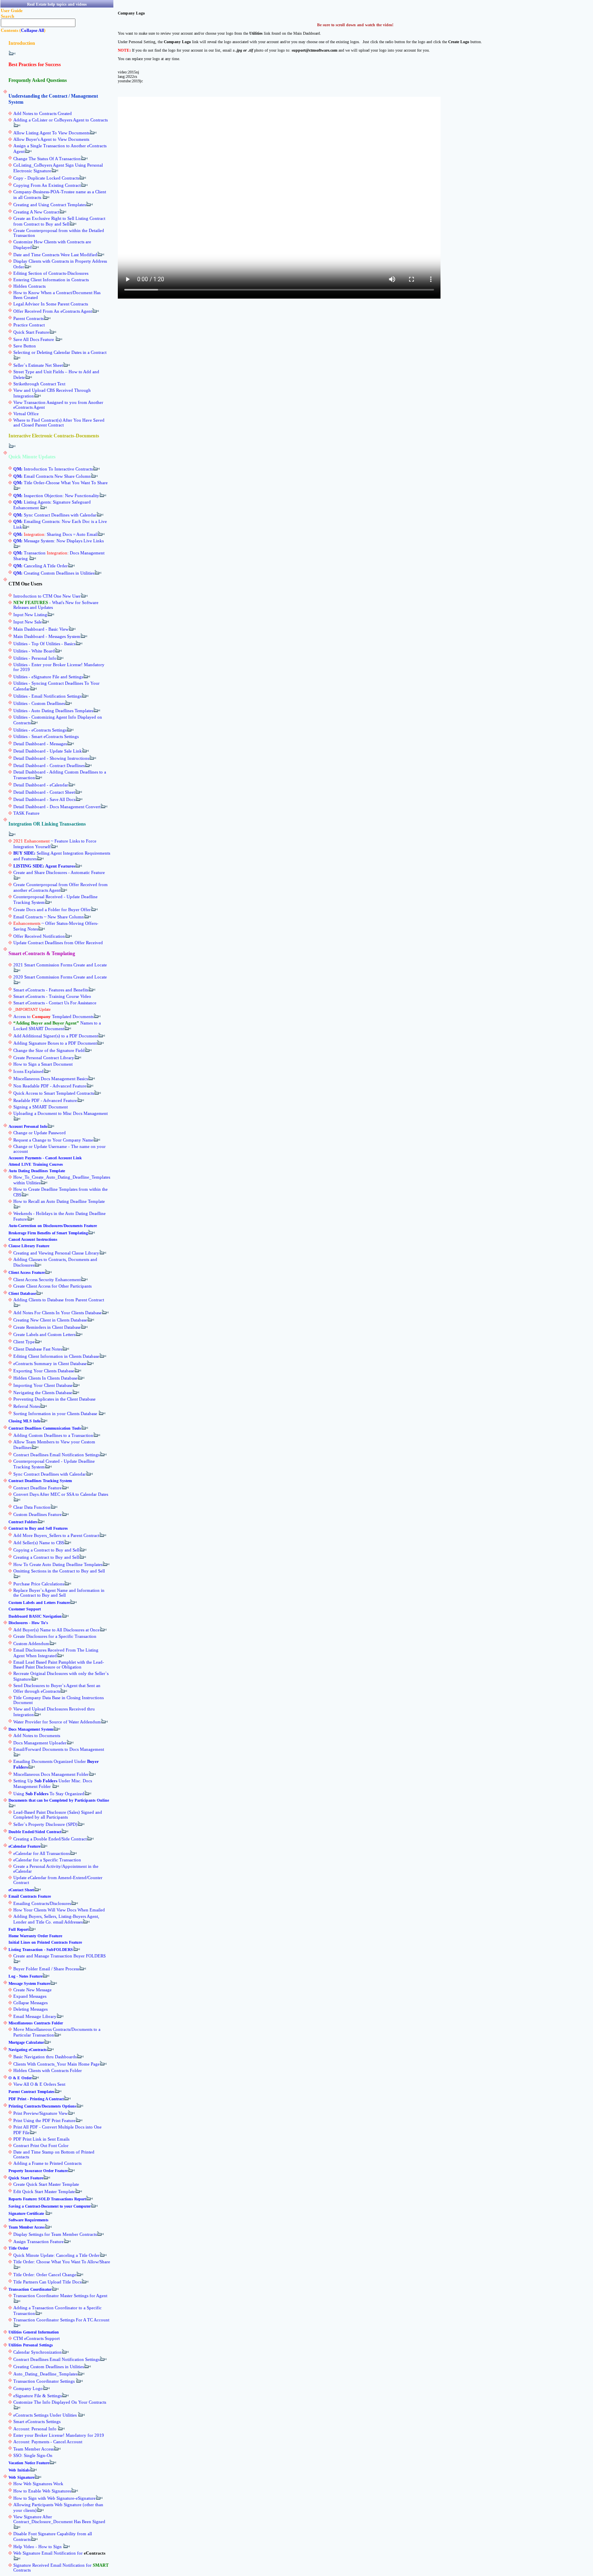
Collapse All (32, 30)
